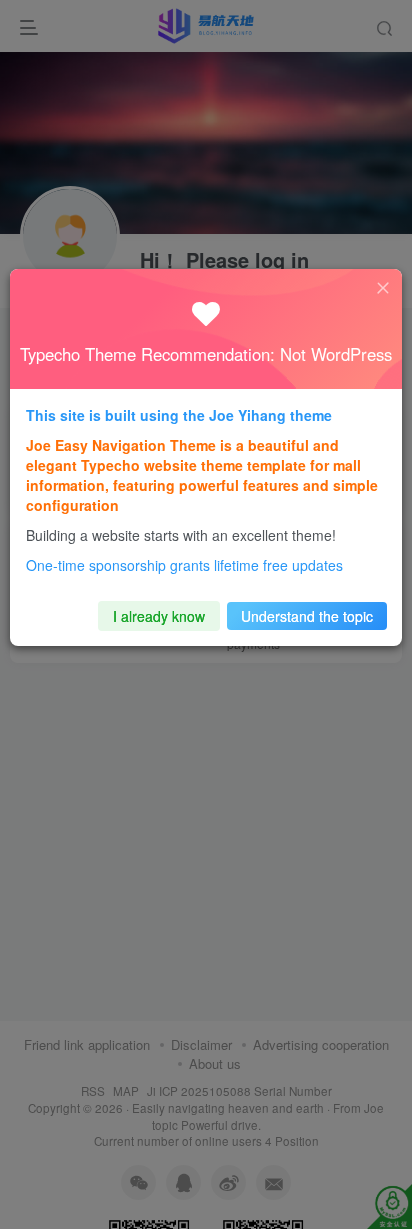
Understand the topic (307, 616)
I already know (159, 616)
